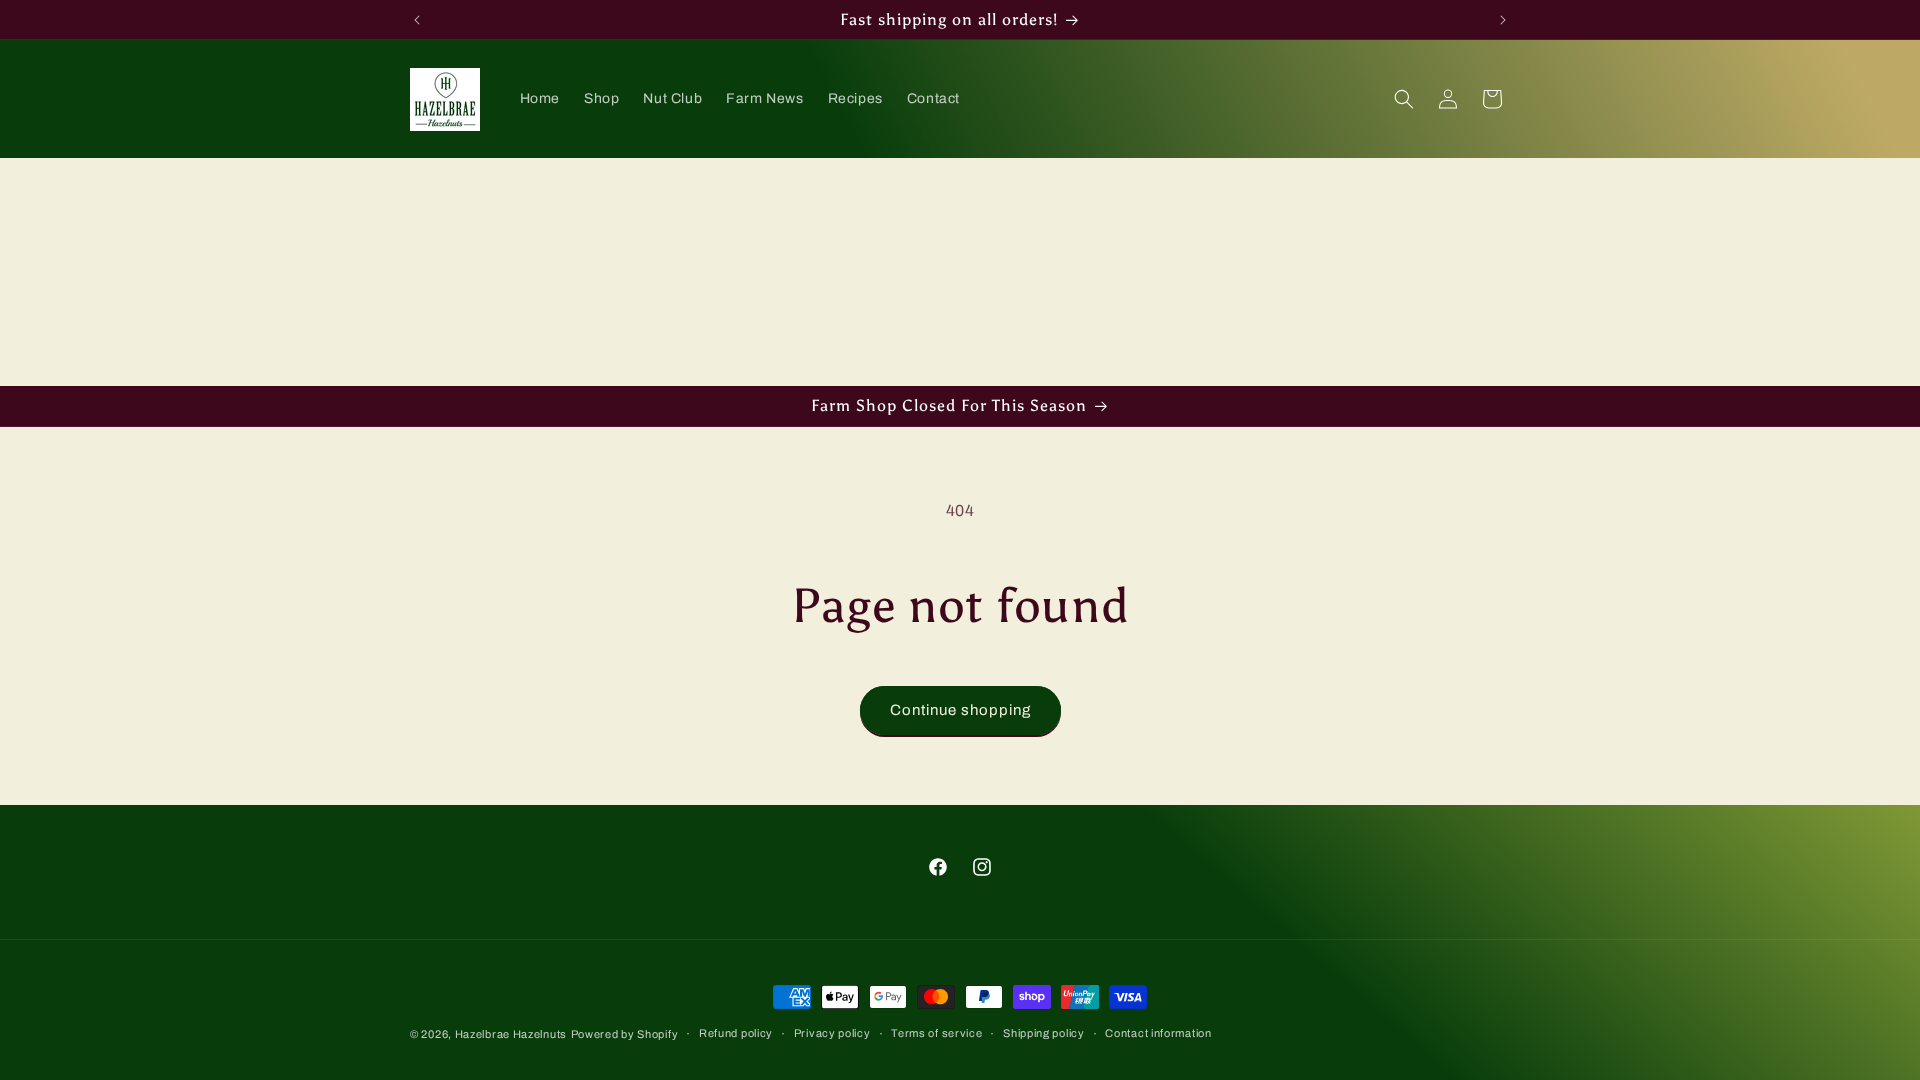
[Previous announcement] (417, 20)
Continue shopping (960, 710)
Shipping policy (1044, 1033)
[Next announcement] (1503, 20)
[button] (1404, 99)
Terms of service (936, 1033)
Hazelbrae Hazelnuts (511, 1034)
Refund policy (736, 1033)
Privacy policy (832, 1033)
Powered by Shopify (625, 1034)
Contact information (1158, 1033)
